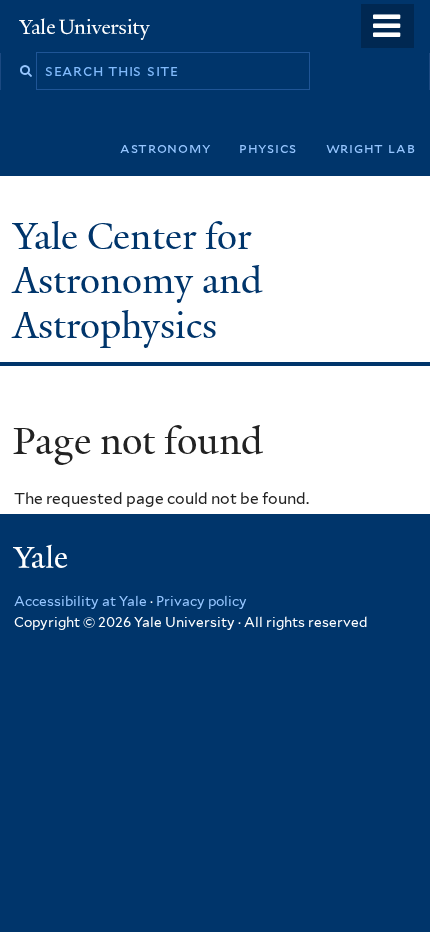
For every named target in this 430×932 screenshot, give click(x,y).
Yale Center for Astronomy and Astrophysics (137, 281)
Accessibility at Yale (80, 601)
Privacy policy (201, 601)
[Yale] (43, 560)
